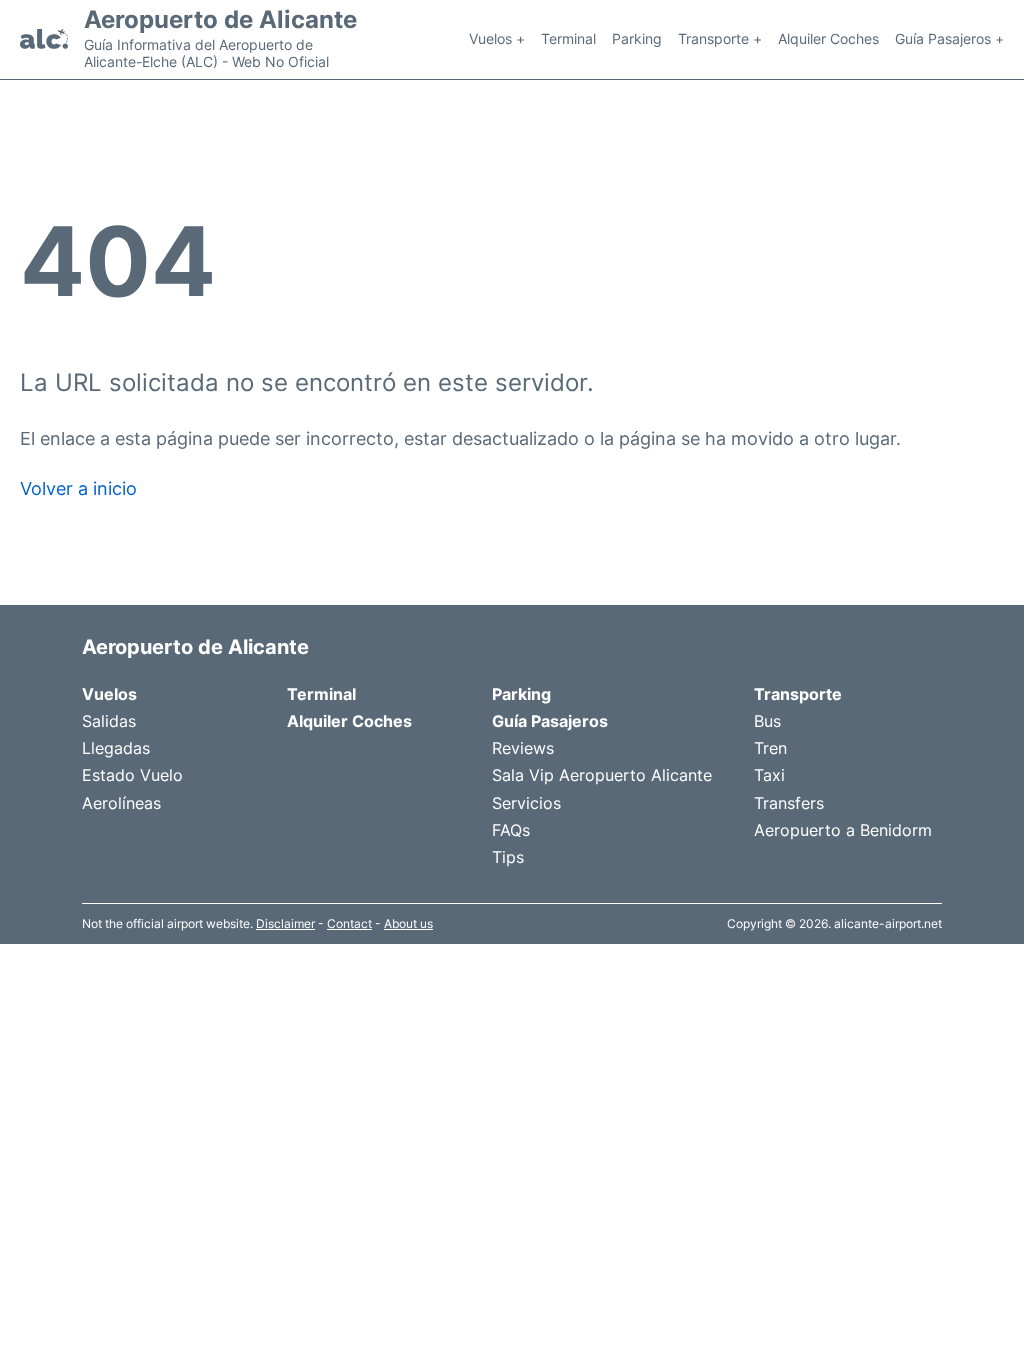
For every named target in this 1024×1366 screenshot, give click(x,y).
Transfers (789, 803)
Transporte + (720, 38)
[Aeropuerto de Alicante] (44, 39)
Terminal (568, 38)
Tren (770, 748)
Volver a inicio (78, 488)
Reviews (523, 748)
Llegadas (116, 748)
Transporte (798, 694)
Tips (508, 857)
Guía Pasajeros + (949, 38)
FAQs (511, 830)
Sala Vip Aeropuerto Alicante (602, 775)
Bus (767, 721)
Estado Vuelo (132, 775)
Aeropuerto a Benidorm (843, 830)
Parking (637, 38)
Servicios (526, 803)
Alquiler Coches (828, 38)
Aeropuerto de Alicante (220, 20)
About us (408, 923)
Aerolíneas (121, 803)
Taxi (769, 775)
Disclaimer (285, 923)
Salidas (109, 721)
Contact (349, 923)
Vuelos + (497, 38)
